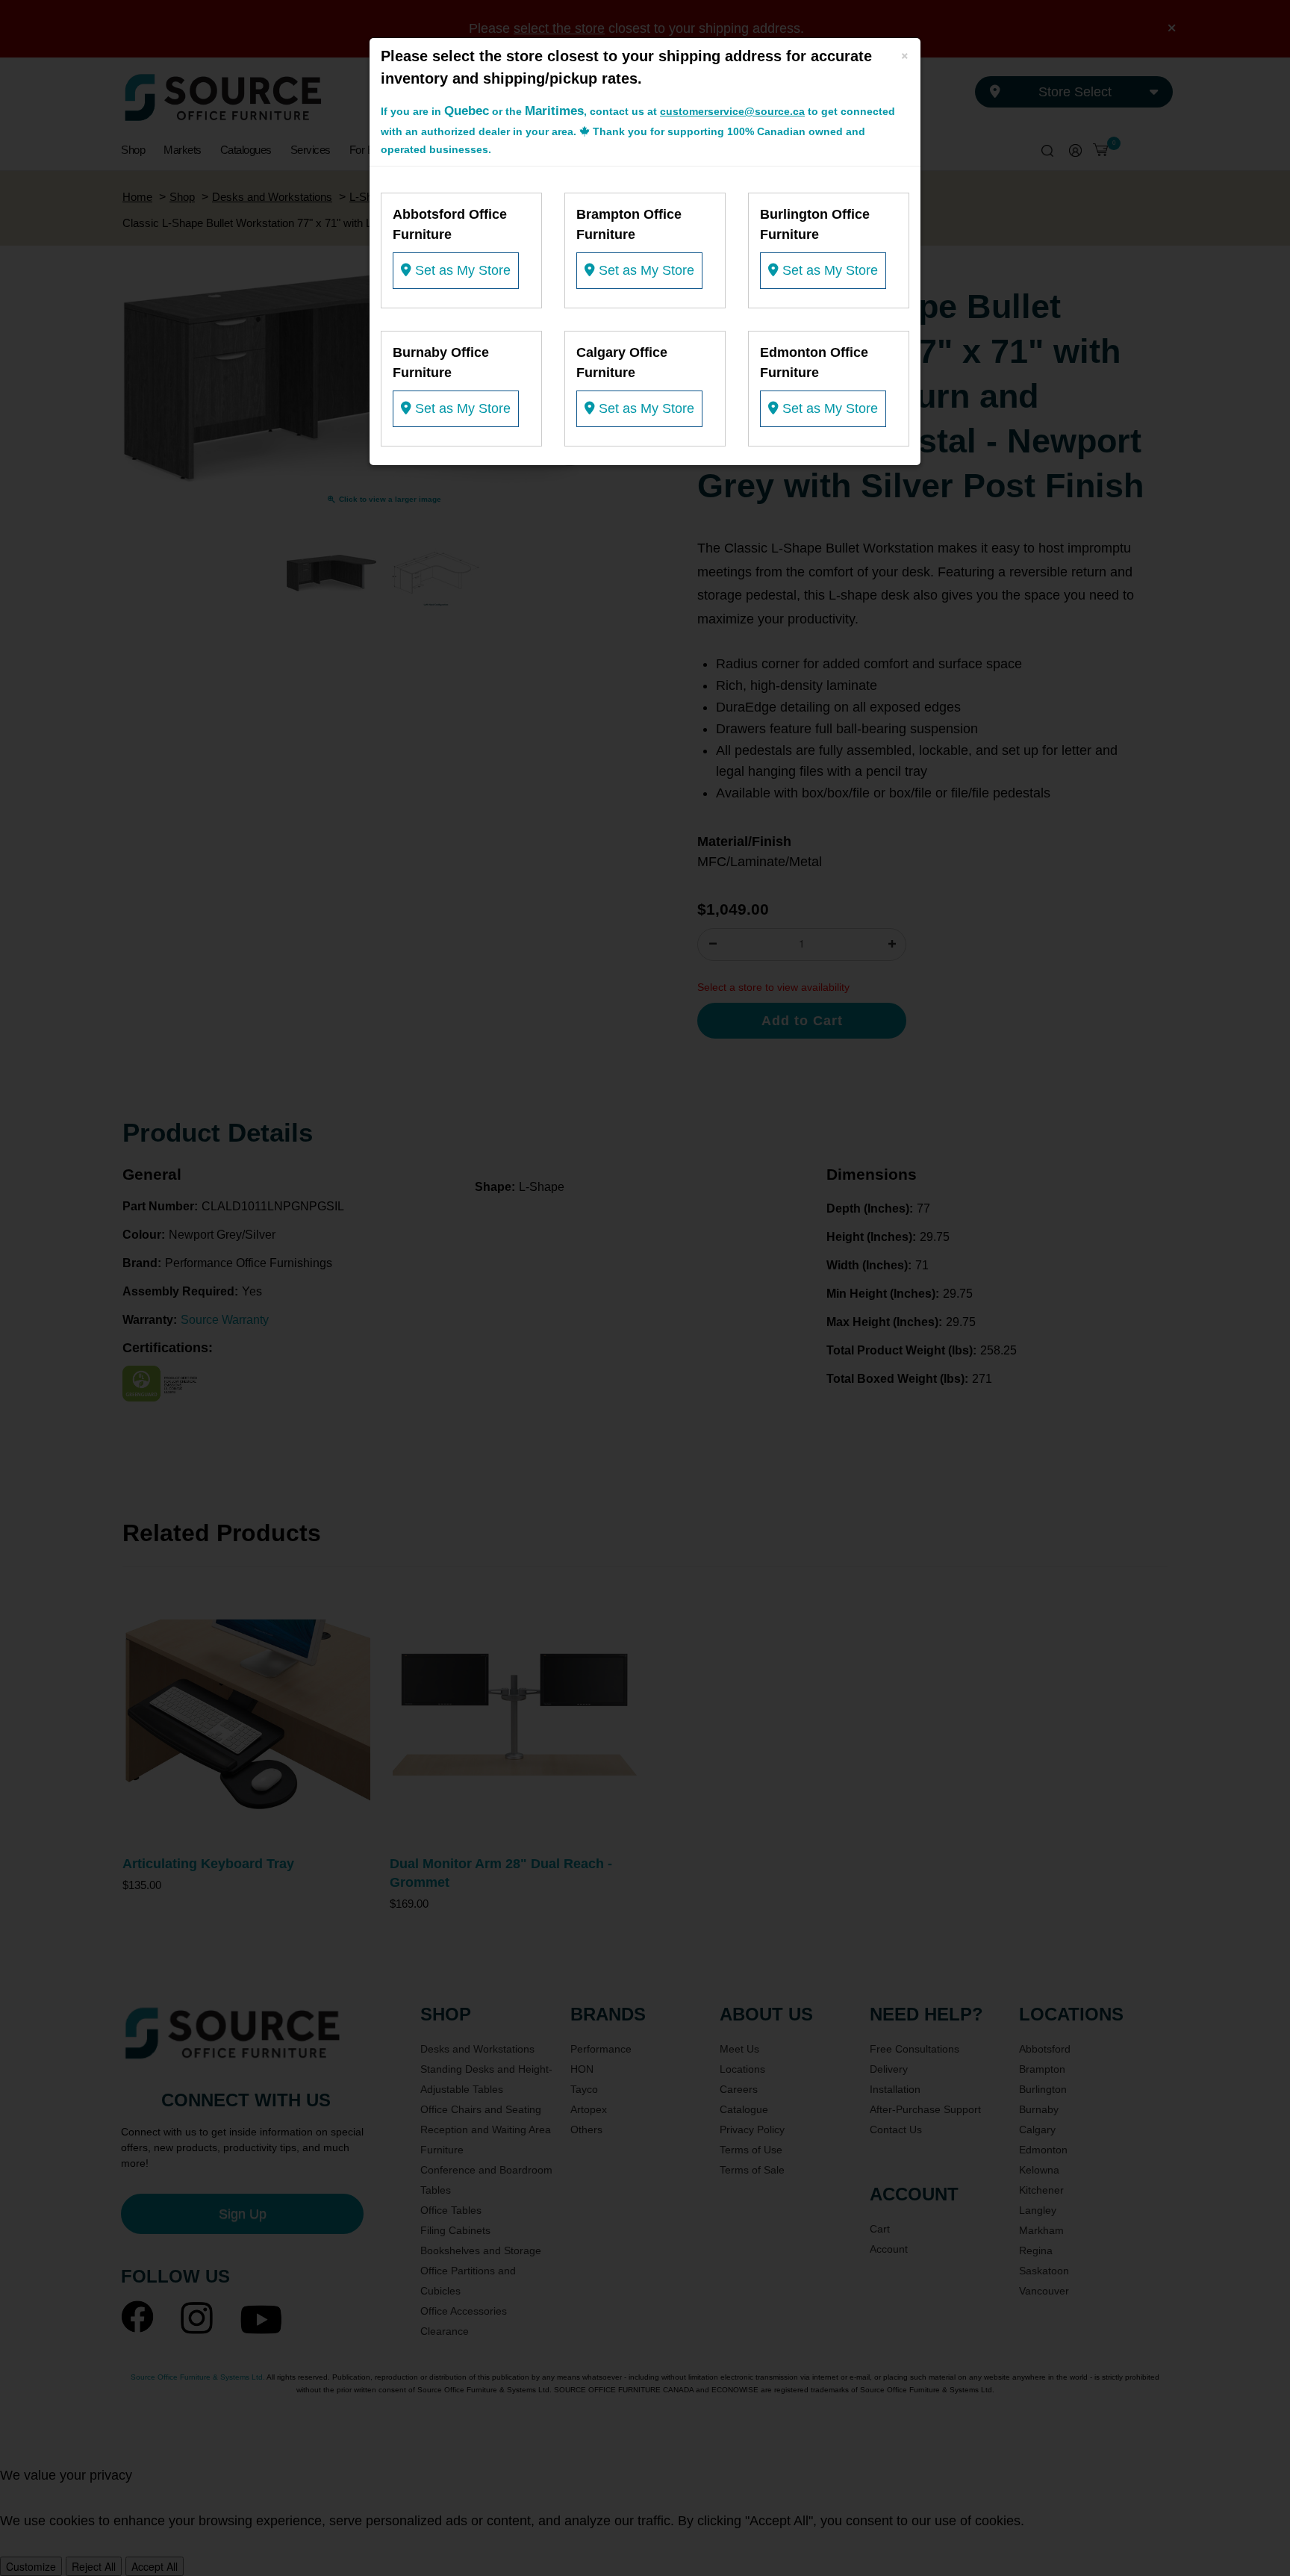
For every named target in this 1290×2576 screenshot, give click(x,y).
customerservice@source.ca (732, 111)
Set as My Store (461, 270)
